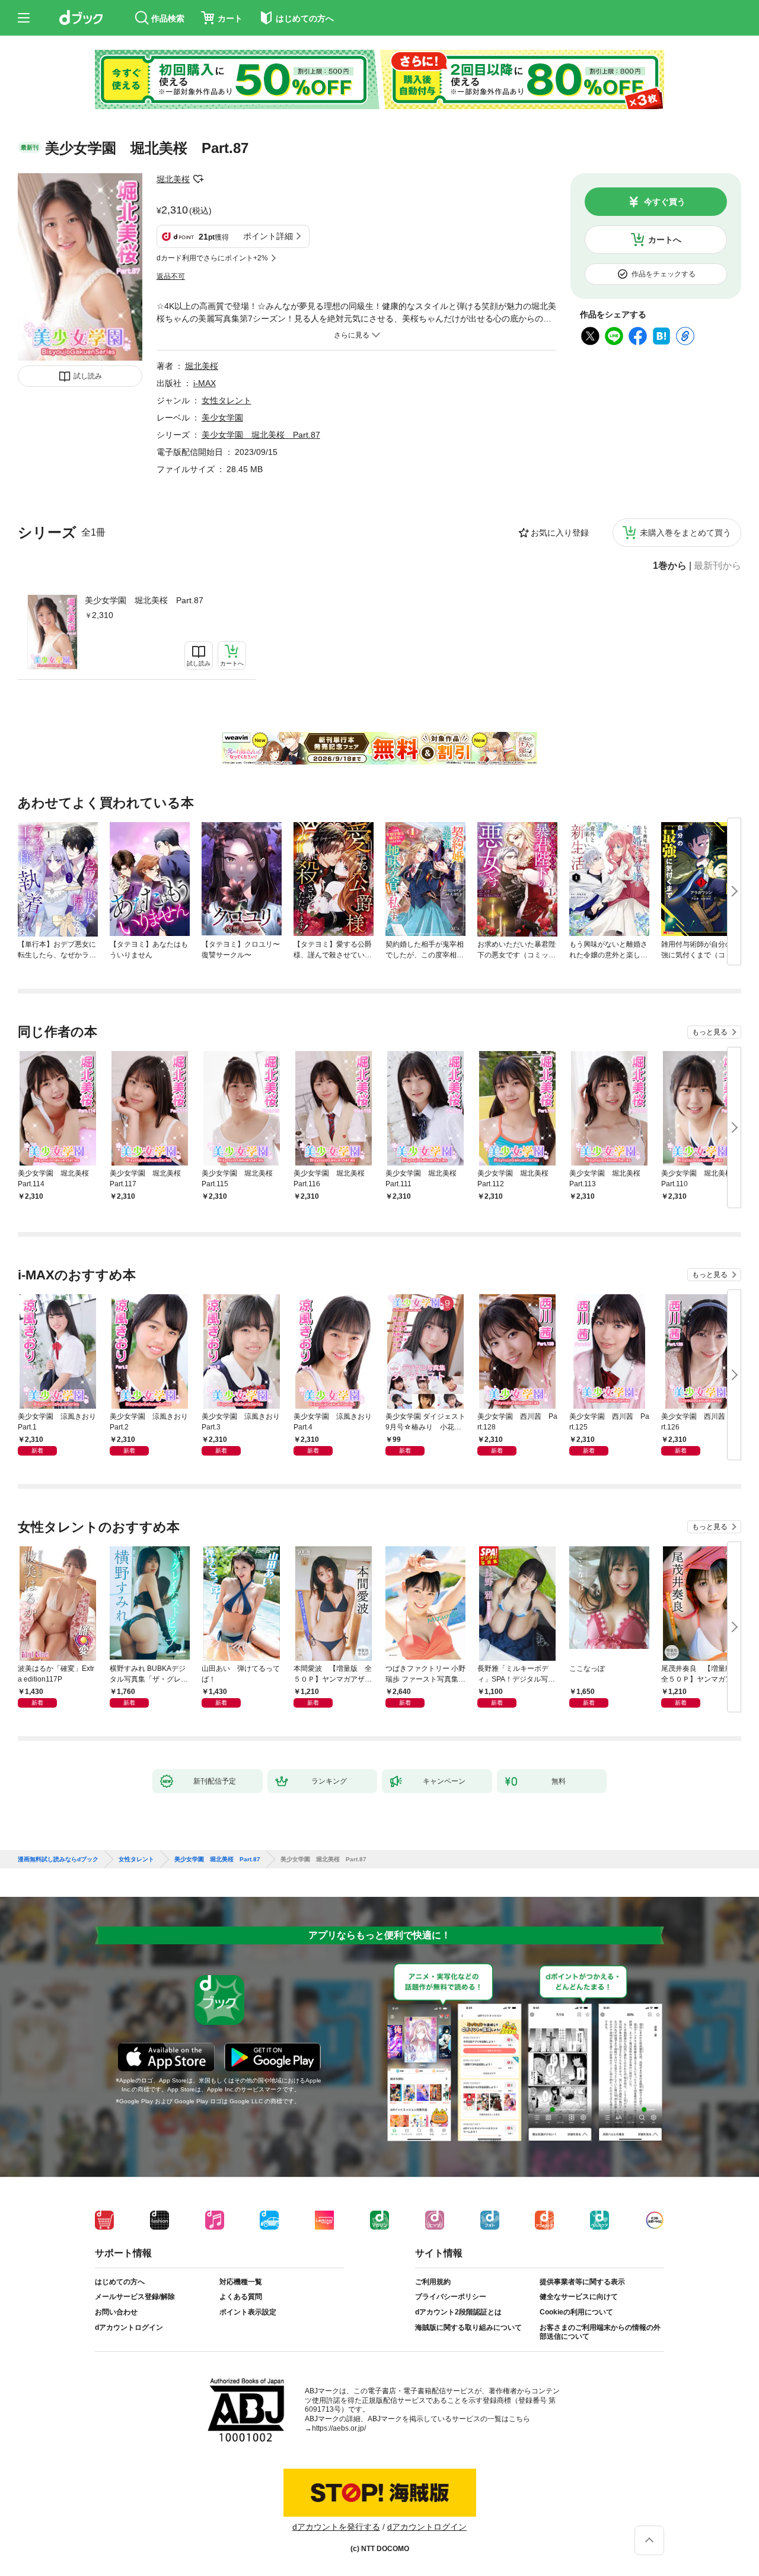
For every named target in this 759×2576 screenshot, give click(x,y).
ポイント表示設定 (248, 2312)
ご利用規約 (433, 2282)
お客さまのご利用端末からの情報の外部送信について (600, 2332)
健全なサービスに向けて (579, 2297)
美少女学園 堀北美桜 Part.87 (144, 600)
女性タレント (227, 400)
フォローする (198, 179)
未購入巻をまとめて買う (685, 533)
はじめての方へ (120, 2282)
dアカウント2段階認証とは (458, 2312)
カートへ (665, 240)
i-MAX (205, 383)
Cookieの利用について (576, 2312)
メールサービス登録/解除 (135, 2297)
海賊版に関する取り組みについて (468, 2327)
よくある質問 (241, 2297)
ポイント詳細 (268, 236)
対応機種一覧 (241, 2282)
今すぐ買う (665, 202)
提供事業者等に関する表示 (582, 2282)
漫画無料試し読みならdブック (58, 1859)
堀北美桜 (173, 179)
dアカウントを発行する (336, 2527)
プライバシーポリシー (451, 2297)
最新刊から (717, 566)
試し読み (88, 376)
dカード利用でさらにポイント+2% (212, 258)
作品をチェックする (664, 274)
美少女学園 (222, 418)
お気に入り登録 (560, 533)
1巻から (670, 566)
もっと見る (710, 1032)
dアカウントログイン (129, 2327)
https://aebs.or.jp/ (339, 2428)
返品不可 (171, 276)
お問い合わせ (116, 2312)
